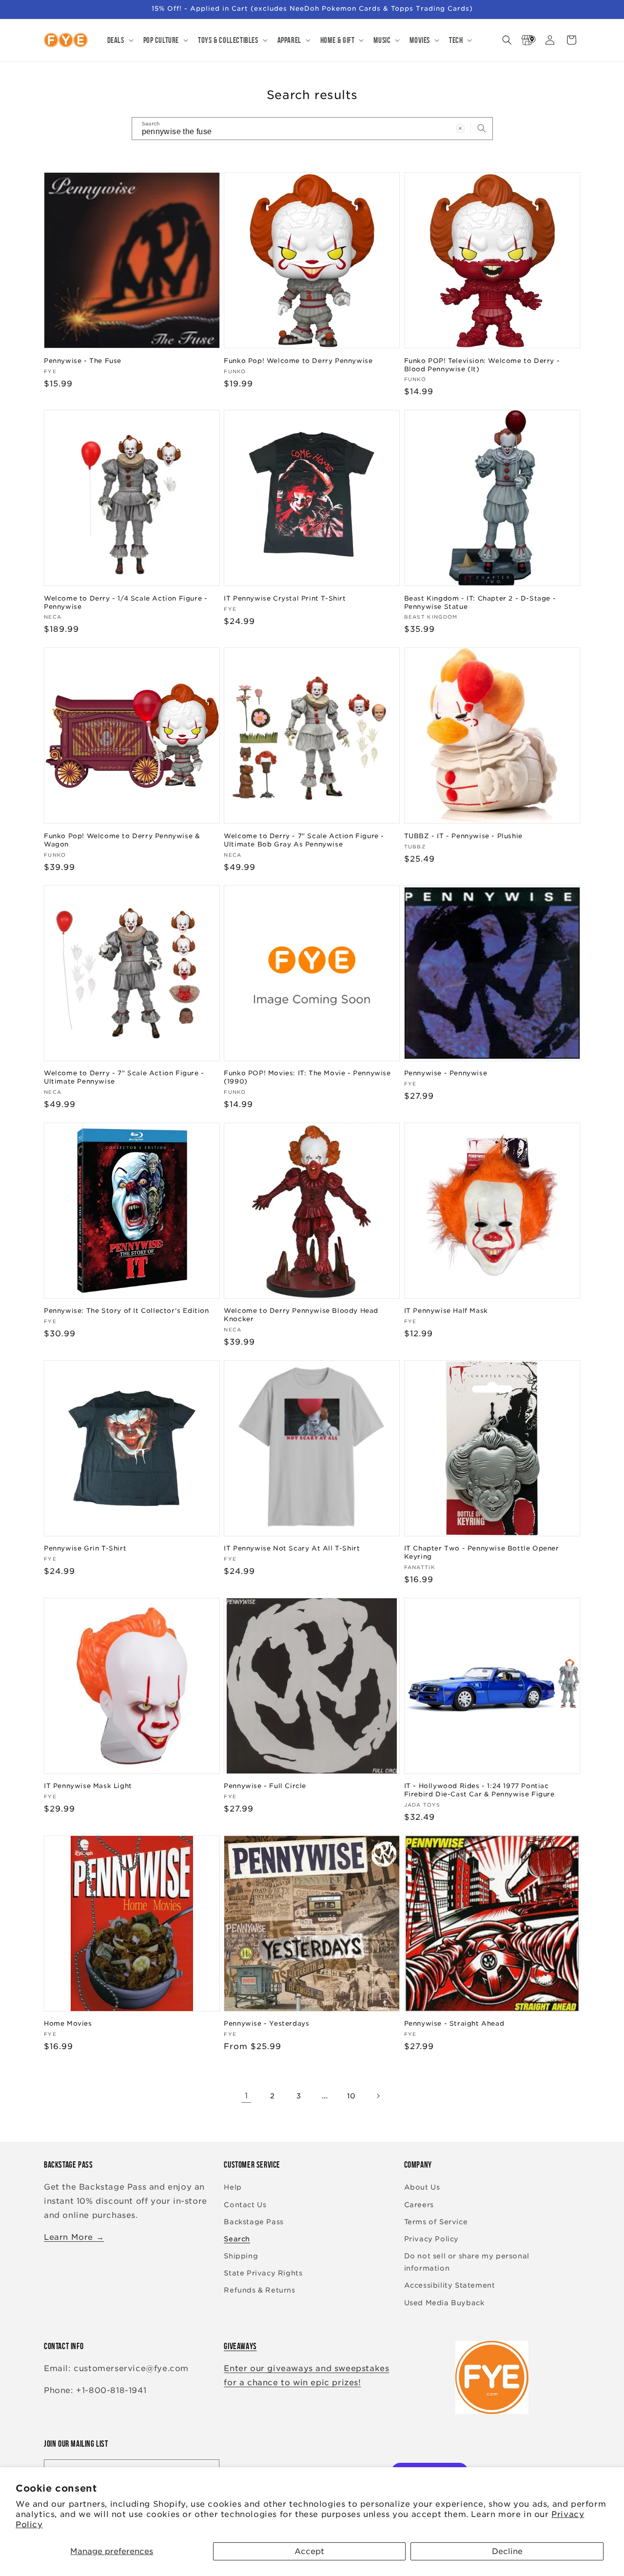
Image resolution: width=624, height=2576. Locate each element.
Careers (419, 2205)
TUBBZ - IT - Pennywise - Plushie (463, 835)
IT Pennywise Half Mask (446, 1311)
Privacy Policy (431, 2239)
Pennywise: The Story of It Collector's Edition (127, 1311)
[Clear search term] (460, 128)
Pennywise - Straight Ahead (454, 2023)
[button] (119, 40)
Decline (507, 2551)
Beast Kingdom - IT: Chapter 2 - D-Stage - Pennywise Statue (480, 602)
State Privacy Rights (263, 2274)
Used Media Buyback (444, 2303)
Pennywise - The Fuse (83, 360)
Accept (309, 2551)
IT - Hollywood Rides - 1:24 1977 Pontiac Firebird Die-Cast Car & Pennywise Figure (479, 1790)
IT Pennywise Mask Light (88, 1786)
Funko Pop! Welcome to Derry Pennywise (298, 360)
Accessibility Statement (450, 2286)
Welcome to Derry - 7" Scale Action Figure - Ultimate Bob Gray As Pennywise (304, 840)
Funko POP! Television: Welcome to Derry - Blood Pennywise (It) (482, 364)
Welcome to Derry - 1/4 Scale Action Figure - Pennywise (126, 602)
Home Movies (68, 2023)
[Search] (482, 128)
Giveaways (240, 2346)
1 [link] (246, 2096)
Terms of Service (436, 2222)
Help (233, 2188)
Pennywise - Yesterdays (266, 2023)
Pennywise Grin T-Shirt (85, 1548)
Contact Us (245, 2205)
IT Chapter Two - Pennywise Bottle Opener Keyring (482, 1552)
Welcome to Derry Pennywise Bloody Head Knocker (301, 1315)
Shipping (241, 2256)
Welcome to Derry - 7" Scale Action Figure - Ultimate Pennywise (124, 1077)
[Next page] (378, 2096)
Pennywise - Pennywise (446, 1073)
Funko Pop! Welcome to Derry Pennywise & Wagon (122, 840)
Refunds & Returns (259, 2291)
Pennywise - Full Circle (265, 1786)
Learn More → (74, 2237)
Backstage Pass (253, 2222)
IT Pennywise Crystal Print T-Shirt (285, 598)
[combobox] (312, 129)
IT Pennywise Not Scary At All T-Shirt (292, 1548)
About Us (422, 2188)
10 (351, 2096)
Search (237, 2239)
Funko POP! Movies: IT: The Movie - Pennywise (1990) (307, 1077)
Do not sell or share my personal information (467, 2262)
